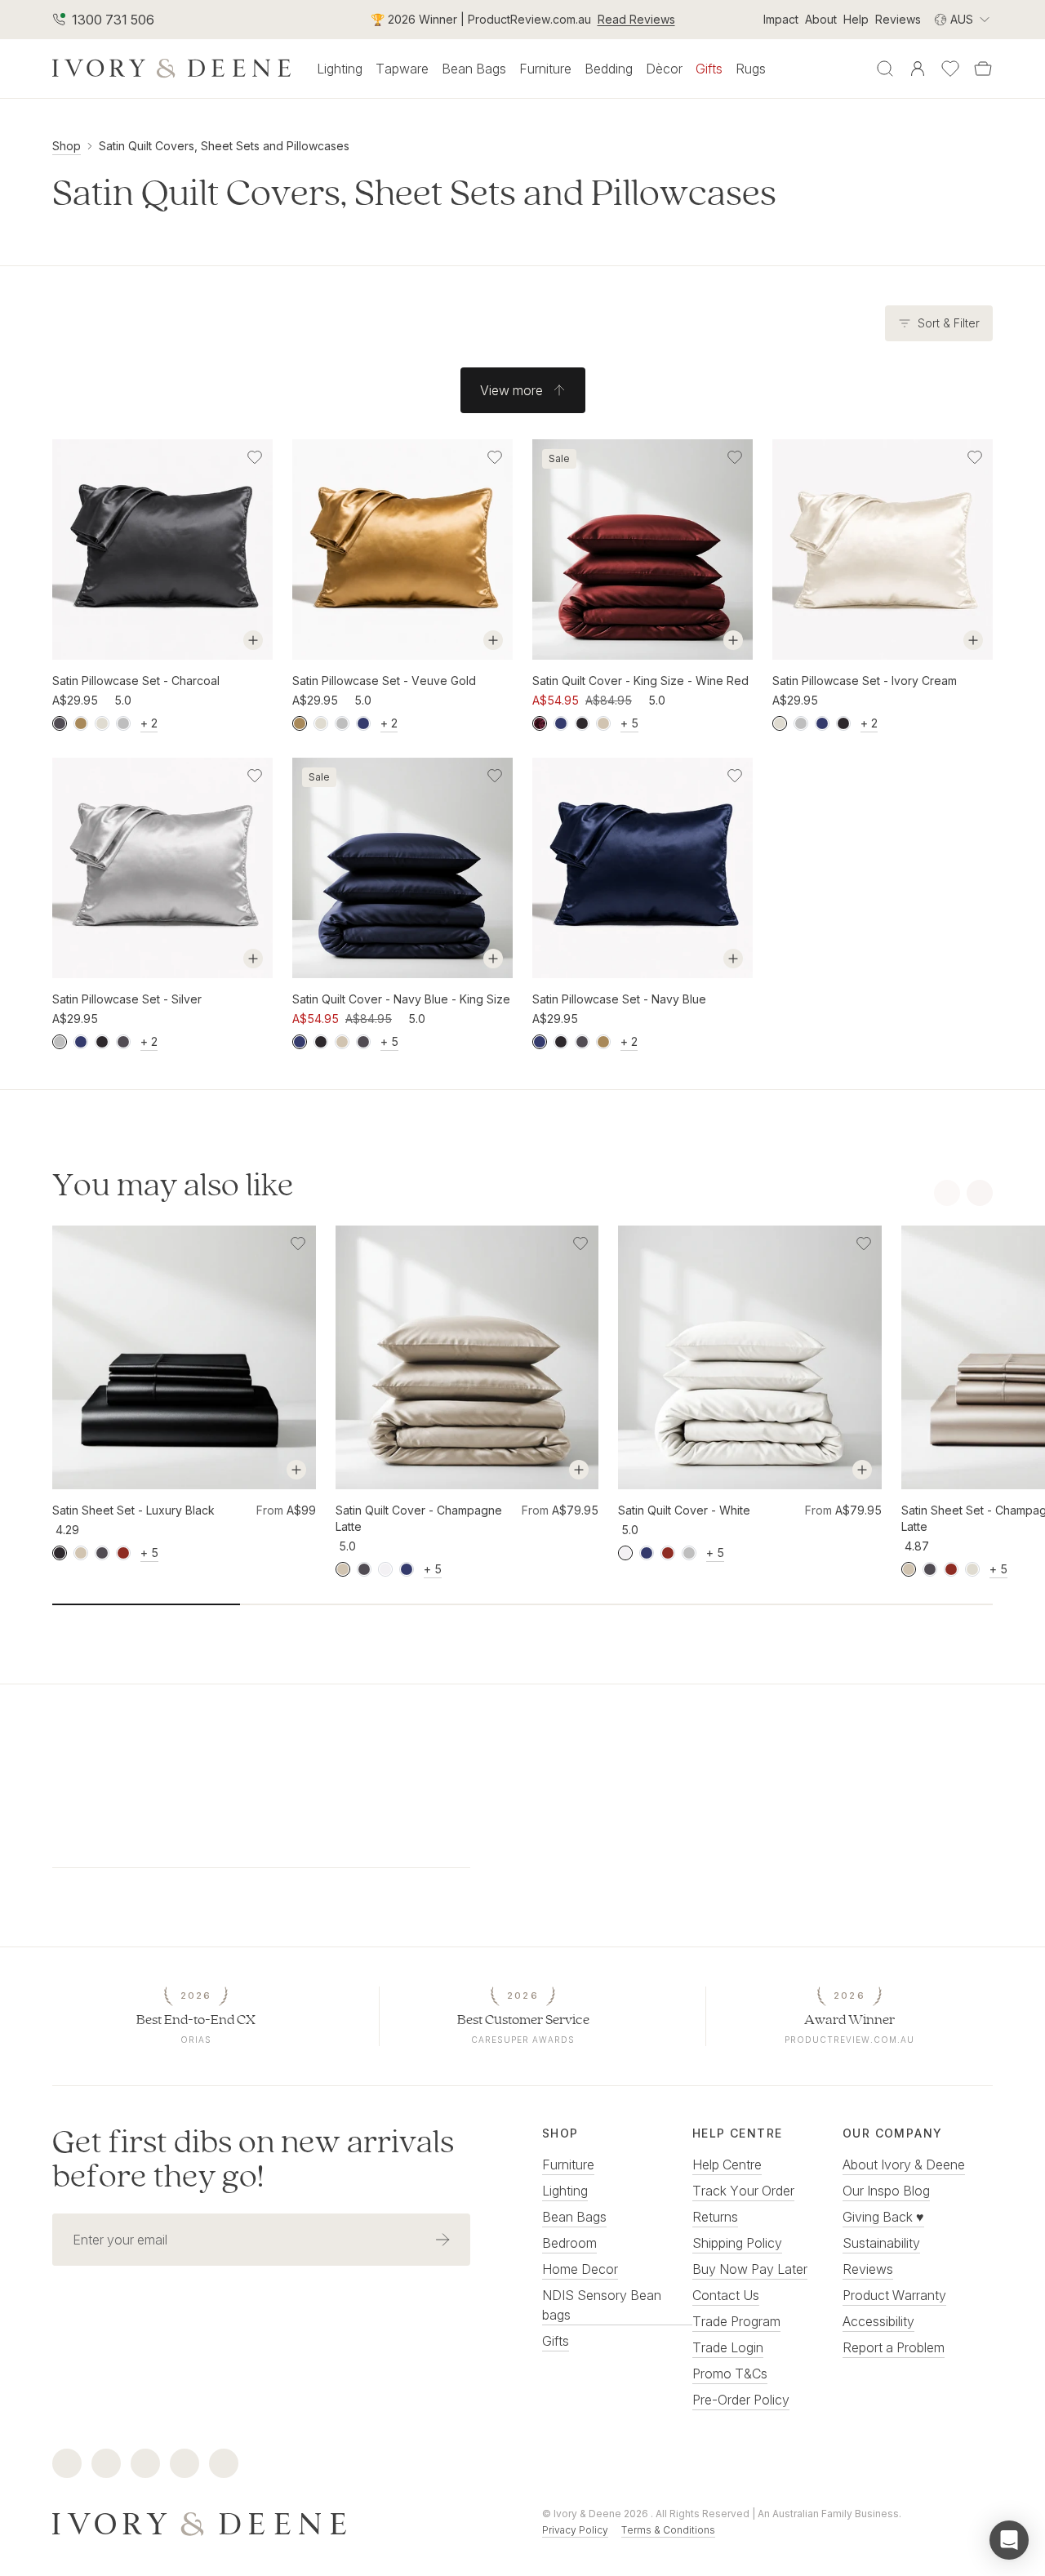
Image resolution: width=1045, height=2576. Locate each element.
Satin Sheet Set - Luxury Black (133, 1510)
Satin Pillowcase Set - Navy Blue (619, 999)
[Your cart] (983, 69)
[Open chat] (1009, 2540)
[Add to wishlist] (255, 457)
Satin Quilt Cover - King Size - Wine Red (640, 681)
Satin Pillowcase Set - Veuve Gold (384, 681)
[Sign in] (918, 69)
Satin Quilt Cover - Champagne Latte (419, 1518)
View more (511, 390)
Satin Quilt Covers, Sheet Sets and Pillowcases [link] (224, 146)
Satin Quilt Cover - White (684, 1510)
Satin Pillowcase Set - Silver (127, 999)
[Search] (885, 69)
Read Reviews (636, 19)
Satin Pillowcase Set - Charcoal (136, 681)
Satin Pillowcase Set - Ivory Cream (865, 681)
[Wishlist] (950, 69)
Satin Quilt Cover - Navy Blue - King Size (401, 999)
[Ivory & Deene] (278, 2522)
